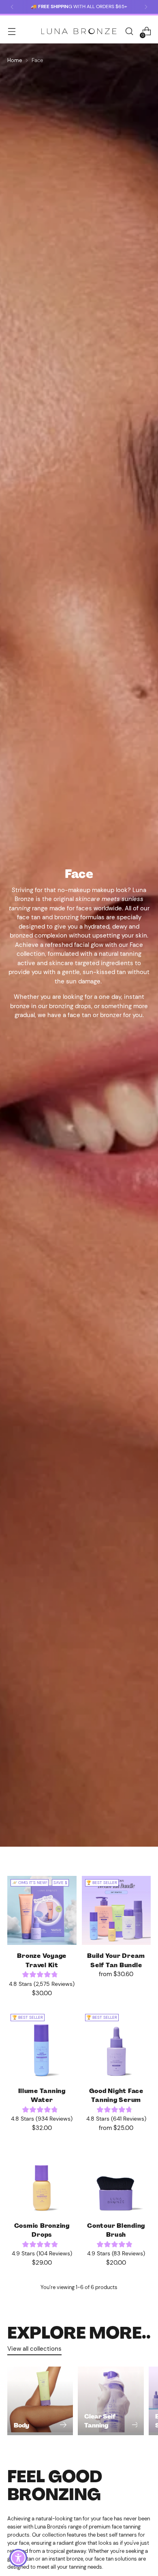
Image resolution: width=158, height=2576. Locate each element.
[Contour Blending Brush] (116, 2180)
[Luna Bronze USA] (79, 31)
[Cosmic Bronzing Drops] (42, 2180)
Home (15, 60)
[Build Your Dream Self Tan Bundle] (116, 1911)
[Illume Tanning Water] (42, 2045)
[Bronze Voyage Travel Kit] (42, 1911)
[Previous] (12, 7)
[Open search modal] (129, 31)
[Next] (146, 7)
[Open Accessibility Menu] (18, 2558)
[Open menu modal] (12, 31)
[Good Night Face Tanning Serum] (116, 2045)
